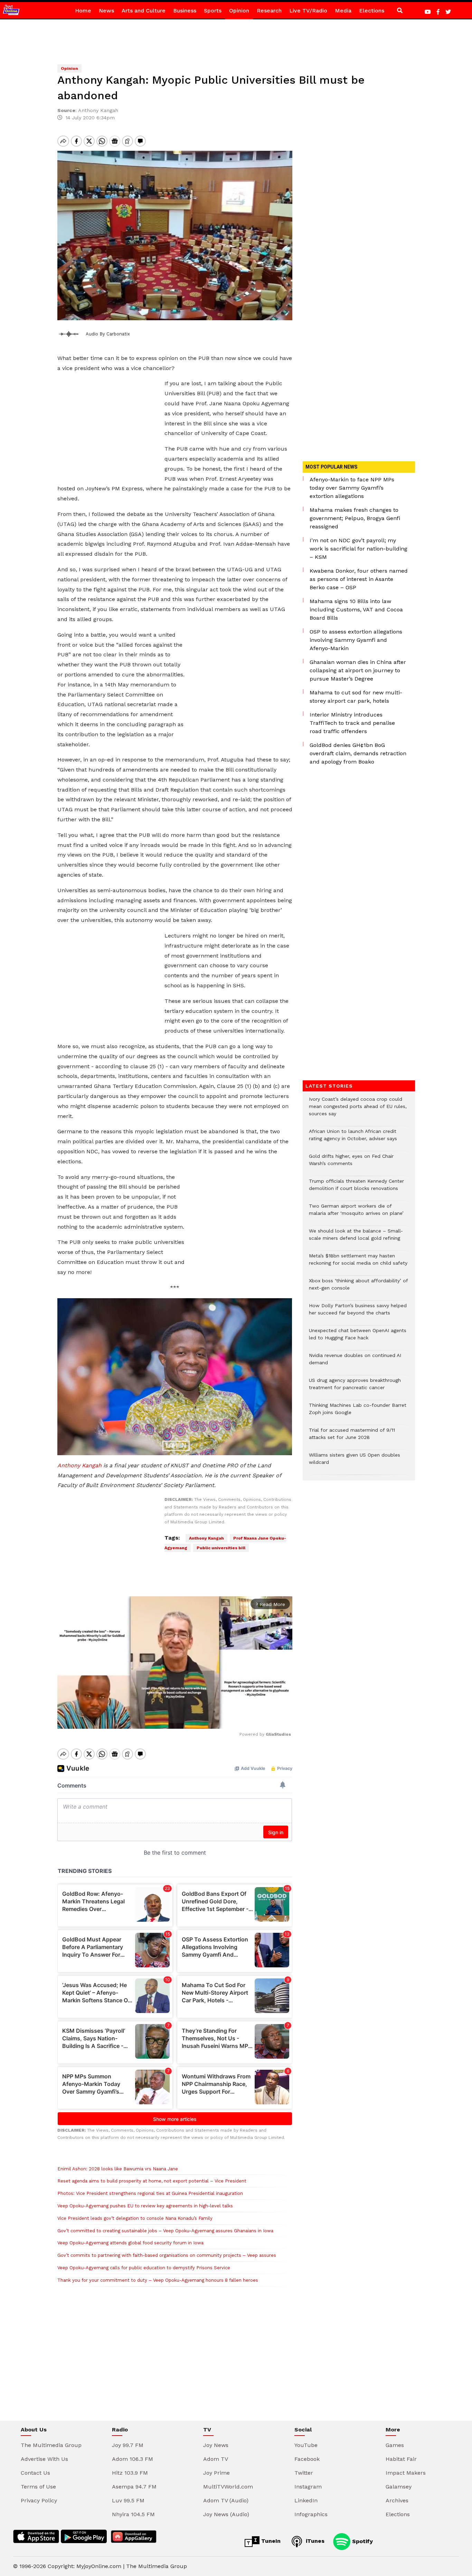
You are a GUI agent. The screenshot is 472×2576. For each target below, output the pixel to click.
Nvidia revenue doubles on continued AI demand (355, 1363)
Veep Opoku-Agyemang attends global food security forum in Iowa (130, 2243)
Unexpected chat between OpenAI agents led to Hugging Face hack (358, 1338)
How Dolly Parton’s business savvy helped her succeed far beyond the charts (358, 1313)
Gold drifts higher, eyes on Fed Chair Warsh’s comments (351, 1163)
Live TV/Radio (308, 11)
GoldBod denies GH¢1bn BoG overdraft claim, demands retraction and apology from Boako (358, 753)
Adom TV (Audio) (226, 2500)
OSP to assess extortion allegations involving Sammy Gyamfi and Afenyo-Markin (356, 640)
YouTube (306, 2445)
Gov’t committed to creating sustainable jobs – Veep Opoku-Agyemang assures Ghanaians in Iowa (165, 2231)
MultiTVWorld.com (228, 2487)
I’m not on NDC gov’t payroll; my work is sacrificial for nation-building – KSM (358, 549)
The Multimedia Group (51, 2445)
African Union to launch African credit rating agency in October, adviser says (354, 1138)
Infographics (311, 2514)
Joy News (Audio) (226, 2514)
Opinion (239, 11)
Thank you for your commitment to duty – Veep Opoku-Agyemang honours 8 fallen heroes (158, 2280)
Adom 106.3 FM (133, 2459)
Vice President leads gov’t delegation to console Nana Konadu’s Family (136, 2218)
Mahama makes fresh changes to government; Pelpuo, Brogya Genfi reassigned (355, 518)
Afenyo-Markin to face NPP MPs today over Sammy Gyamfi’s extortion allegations (352, 488)
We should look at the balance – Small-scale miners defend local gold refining (356, 1238)
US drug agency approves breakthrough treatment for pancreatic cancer (355, 1387)
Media (343, 11)
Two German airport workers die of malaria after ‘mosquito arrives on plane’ (356, 1213)
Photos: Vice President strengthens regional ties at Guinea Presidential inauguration (150, 2193)
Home (83, 11)
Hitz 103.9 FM (130, 2473)
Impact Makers (406, 2473)
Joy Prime (216, 2473)
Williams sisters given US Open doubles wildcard (355, 1462)
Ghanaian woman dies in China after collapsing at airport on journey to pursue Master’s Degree (358, 670)
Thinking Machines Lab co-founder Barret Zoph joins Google (358, 1412)
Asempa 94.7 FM (134, 2487)
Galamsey (399, 2487)
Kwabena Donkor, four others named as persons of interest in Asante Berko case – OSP (359, 579)
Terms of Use (38, 2487)
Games (395, 2445)
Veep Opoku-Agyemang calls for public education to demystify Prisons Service (144, 2268)
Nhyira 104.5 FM (133, 2514)
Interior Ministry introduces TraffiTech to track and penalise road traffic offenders (352, 723)
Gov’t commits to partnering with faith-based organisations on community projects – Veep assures (167, 2255)
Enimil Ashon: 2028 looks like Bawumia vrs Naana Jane (118, 2169)
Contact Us (35, 2473)
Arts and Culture (144, 11)
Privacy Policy (39, 2500)
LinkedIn (306, 2500)
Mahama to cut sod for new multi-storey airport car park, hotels (356, 697)
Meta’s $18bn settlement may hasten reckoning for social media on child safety (358, 1263)
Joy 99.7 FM (128, 2445)
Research (269, 11)
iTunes (314, 2541)
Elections (372, 11)
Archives (397, 2500)
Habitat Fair (401, 2459)
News (106, 11)
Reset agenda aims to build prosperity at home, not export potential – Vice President (152, 2181)
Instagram (308, 2487)
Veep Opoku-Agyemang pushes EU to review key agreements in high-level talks (145, 2206)
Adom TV (216, 2459)
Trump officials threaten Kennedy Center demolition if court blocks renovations (356, 1188)
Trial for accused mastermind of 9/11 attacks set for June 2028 (352, 1437)
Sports (213, 11)
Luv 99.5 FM (128, 2500)
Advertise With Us (44, 2459)
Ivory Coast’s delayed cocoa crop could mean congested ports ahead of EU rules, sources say (358, 1110)
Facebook (307, 2459)
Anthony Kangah (79, 1465)
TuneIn (270, 2541)
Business (185, 11)
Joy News (216, 2445)
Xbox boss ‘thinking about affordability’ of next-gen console (358, 1288)
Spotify (362, 2541)
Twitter (304, 2473)
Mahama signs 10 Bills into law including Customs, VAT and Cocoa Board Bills (356, 610)
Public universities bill (221, 1548)
